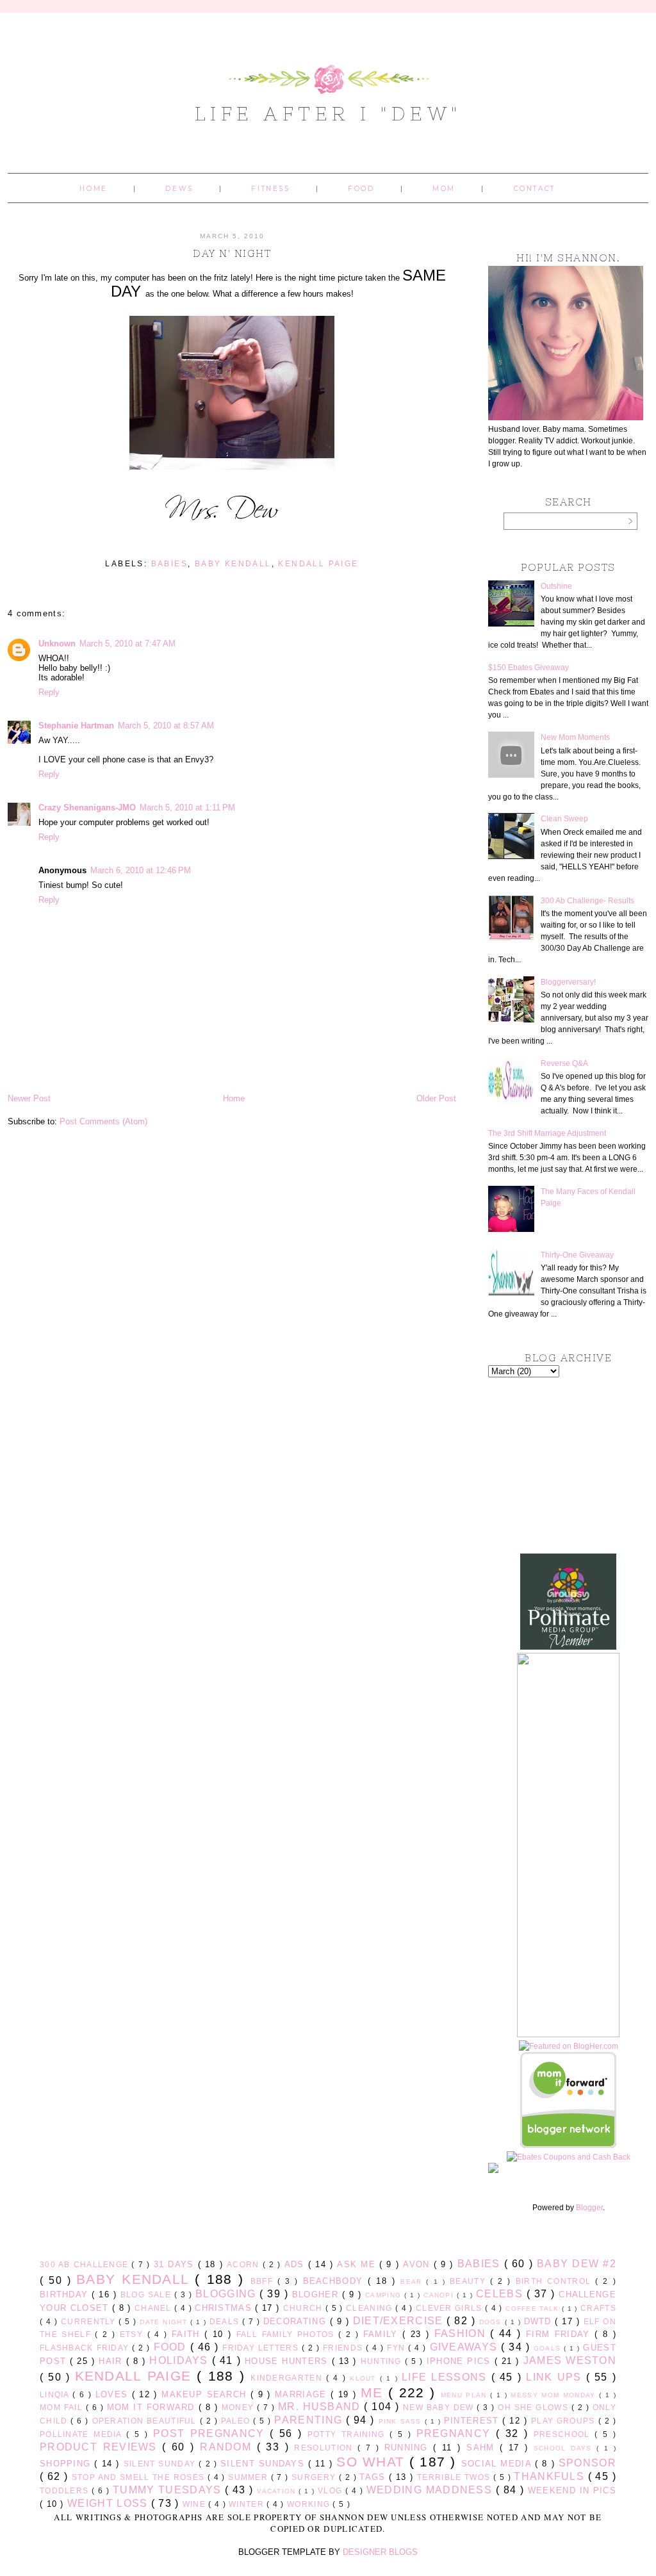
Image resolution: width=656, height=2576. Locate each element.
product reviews (101, 2447)
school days (565, 2448)
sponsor (587, 2463)
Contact (535, 189)
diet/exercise (400, 2321)
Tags (374, 2477)
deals (226, 2321)
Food (361, 189)
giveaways (466, 2347)
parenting (310, 2420)
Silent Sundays (264, 2464)
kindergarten (288, 2378)
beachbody (336, 2281)
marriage (303, 2394)
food (172, 2347)
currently (90, 2321)
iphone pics (461, 2361)
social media (498, 2464)
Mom (444, 189)
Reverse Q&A (564, 1063)
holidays (180, 2360)
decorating (297, 2321)
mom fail (63, 2407)
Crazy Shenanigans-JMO (87, 808)
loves (114, 2394)
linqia (56, 2394)
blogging (227, 2294)
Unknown (57, 644)
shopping (67, 2464)
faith (188, 2334)
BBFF (264, 2281)
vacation (278, 2491)
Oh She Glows (534, 2407)
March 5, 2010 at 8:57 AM (166, 726)
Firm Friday (560, 2334)
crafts (598, 2308)
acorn (245, 2264)
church (304, 2308)
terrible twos (455, 2477)
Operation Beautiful (146, 2421)
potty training (348, 2434)
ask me (358, 2264)
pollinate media (83, 2434)
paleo (237, 2421)
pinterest (473, 2421)
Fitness (270, 189)
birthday (66, 2294)
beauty (470, 2281)
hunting (383, 2361)
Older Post (436, 1098)
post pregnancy (211, 2433)
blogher (317, 2294)
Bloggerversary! (568, 982)
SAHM (483, 2448)
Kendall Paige (318, 564)
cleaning (371, 2308)
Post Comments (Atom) (103, 1121)
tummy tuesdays (169, 2490)
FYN (398, 2348)
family (383, 2334)
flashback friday (86, 2348)
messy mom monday (555, 2395)
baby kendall (233, 564)
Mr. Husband (321, 2407)
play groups (565, 2421)
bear (413, 2282)
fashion (463, 2334)
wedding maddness (431, 2490)
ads (296, 2264)
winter (248, 2504)
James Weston (570, 2360)
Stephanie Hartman (76, 726)
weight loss (109, 2503)
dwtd (540, 2321)
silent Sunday (161, 2464)
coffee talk (534, 2309)
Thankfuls (551, 2476)
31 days (176, 2264)
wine (196, 2504)
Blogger (589, 2208)
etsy (134, 2334)
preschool (564, 2434)
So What (373, 2462)
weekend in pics (572, 2490)
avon (418, 2264)
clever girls (450, 2308)
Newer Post (29, 1098)
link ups (556, 2377)
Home (93, 189)
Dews (179, 189)
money (239, 2407)
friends (344, 2348)
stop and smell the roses (140, 2477)
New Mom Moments (575, 737)
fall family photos (287, 2334)
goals (549, 2348)
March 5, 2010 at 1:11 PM (187, 808)
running (409, 2448)
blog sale (147, 2294)
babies (169, 564)
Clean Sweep (564, 819)
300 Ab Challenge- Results (587, 901)
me (374, 2392)
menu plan (465, 2395)
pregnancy (456, 2433)
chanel (154, 2308)
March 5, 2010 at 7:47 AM (127, 644)
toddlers (66, 2490)
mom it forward (153, 2407)
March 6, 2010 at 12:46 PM (141, 870)
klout (365, 2378)
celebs (501, 2294)
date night (165, 2322)
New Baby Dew (440, 2407)
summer (249, 2477)
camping (385, 2295)
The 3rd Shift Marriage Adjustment (547, 1133)
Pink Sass (402, 2421)
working (310, 2504)
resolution (326, 2448)
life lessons (447, 2377)
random (228, 2447)
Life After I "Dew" (328, 113)
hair (112, 2361)
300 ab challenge (86, 2264)
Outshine (556, 586)
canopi (440, 2295)
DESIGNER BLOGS (380, 2552)
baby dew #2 (577, 2264)
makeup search (206, 2394)
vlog (332, 2490)
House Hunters (288, 2361)
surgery (315, 2477)
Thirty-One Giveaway (577, 1255)
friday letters (262, 2348)
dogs (492, 2322)
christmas (225, 2308)
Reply (49, 692)
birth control (556, 2281)
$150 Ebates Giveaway (529, 668)
